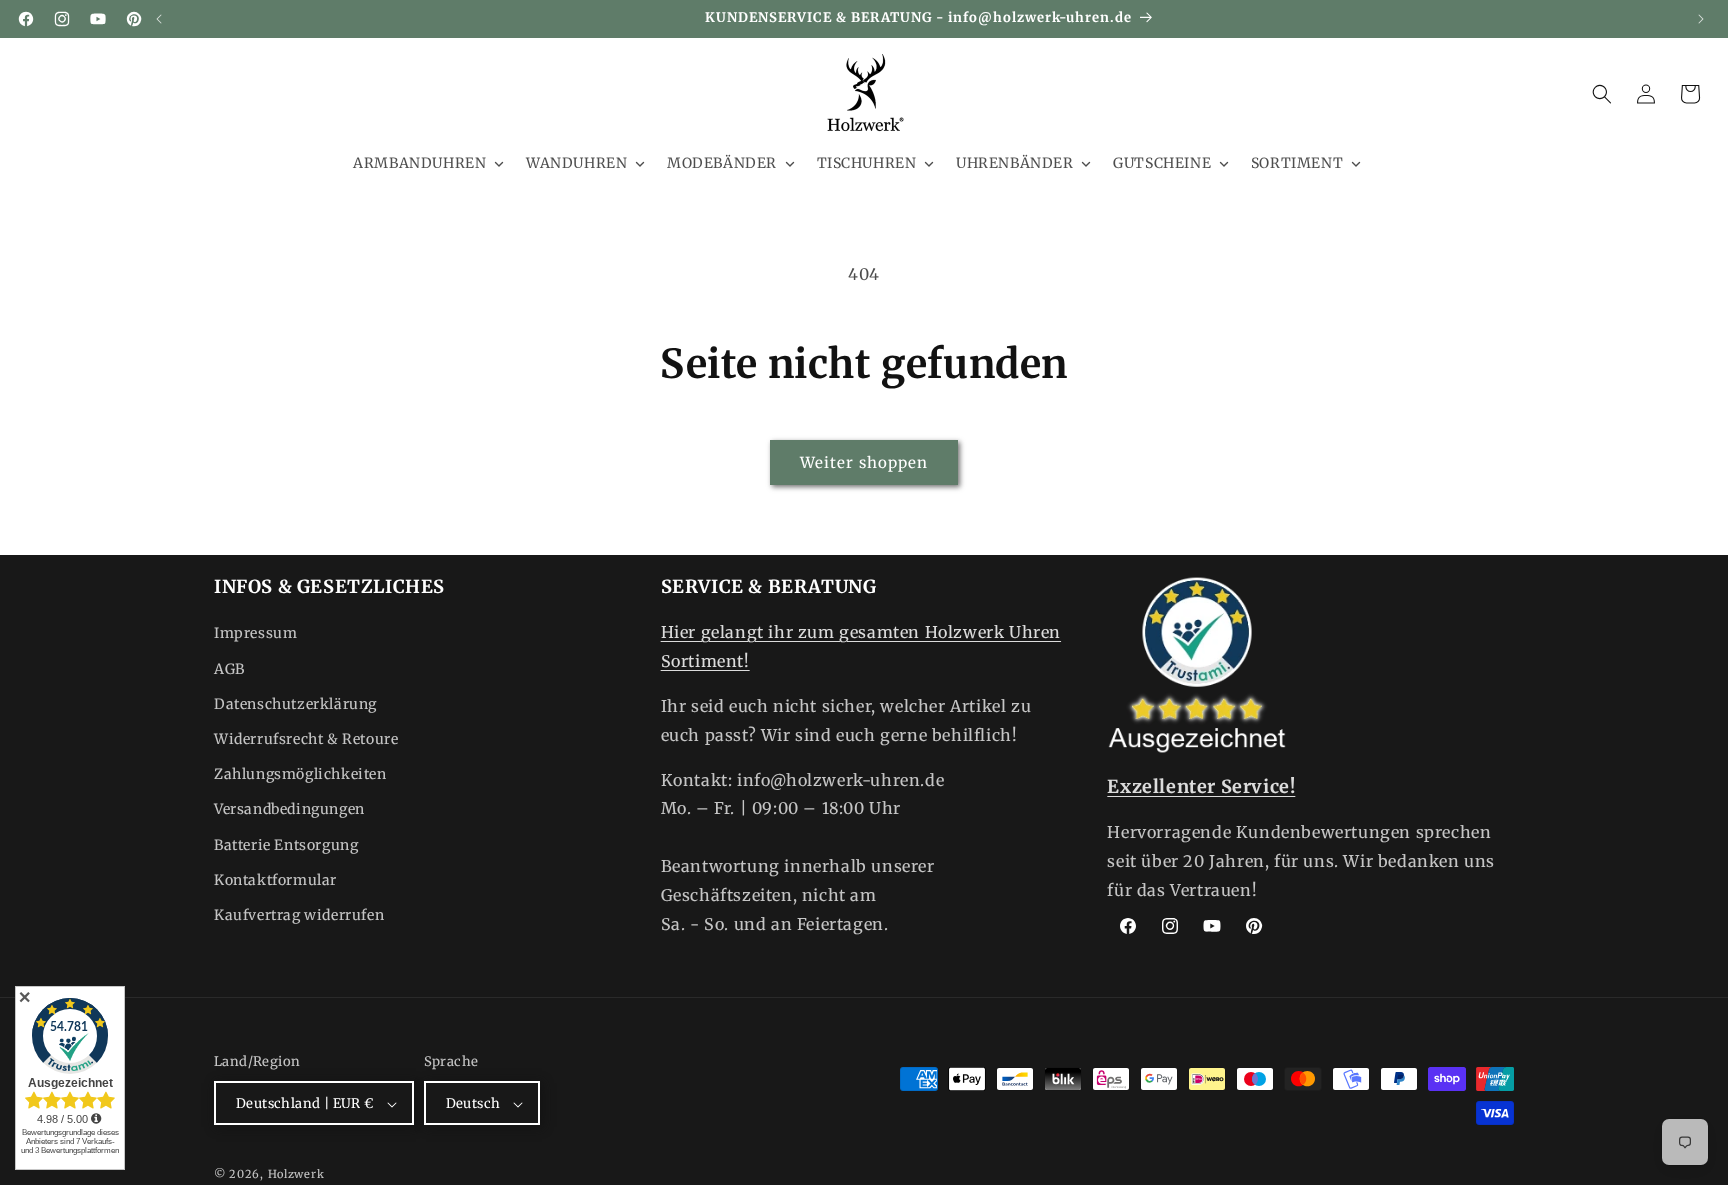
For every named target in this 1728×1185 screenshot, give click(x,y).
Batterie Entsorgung (286, 845)
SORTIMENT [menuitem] (1297, 163)
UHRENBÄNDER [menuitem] (1015, 163)
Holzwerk (296, 1175)
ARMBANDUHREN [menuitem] (419, 163)
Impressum (255, 634)
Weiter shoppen (864, 462)
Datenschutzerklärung (295, 704)
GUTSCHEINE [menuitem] (1162, 163)
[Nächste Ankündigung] (1701, 19)
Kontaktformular (275, 880)
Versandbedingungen (289, 810)
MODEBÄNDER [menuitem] (722, 163)
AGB (229, 669)
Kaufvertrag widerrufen (299, 915)
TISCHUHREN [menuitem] (867, 163)
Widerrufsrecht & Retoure (306, 739)
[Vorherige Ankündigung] (159, 19)
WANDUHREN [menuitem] (576, 163)
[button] (1602, 94)
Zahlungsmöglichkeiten (300, 774)
